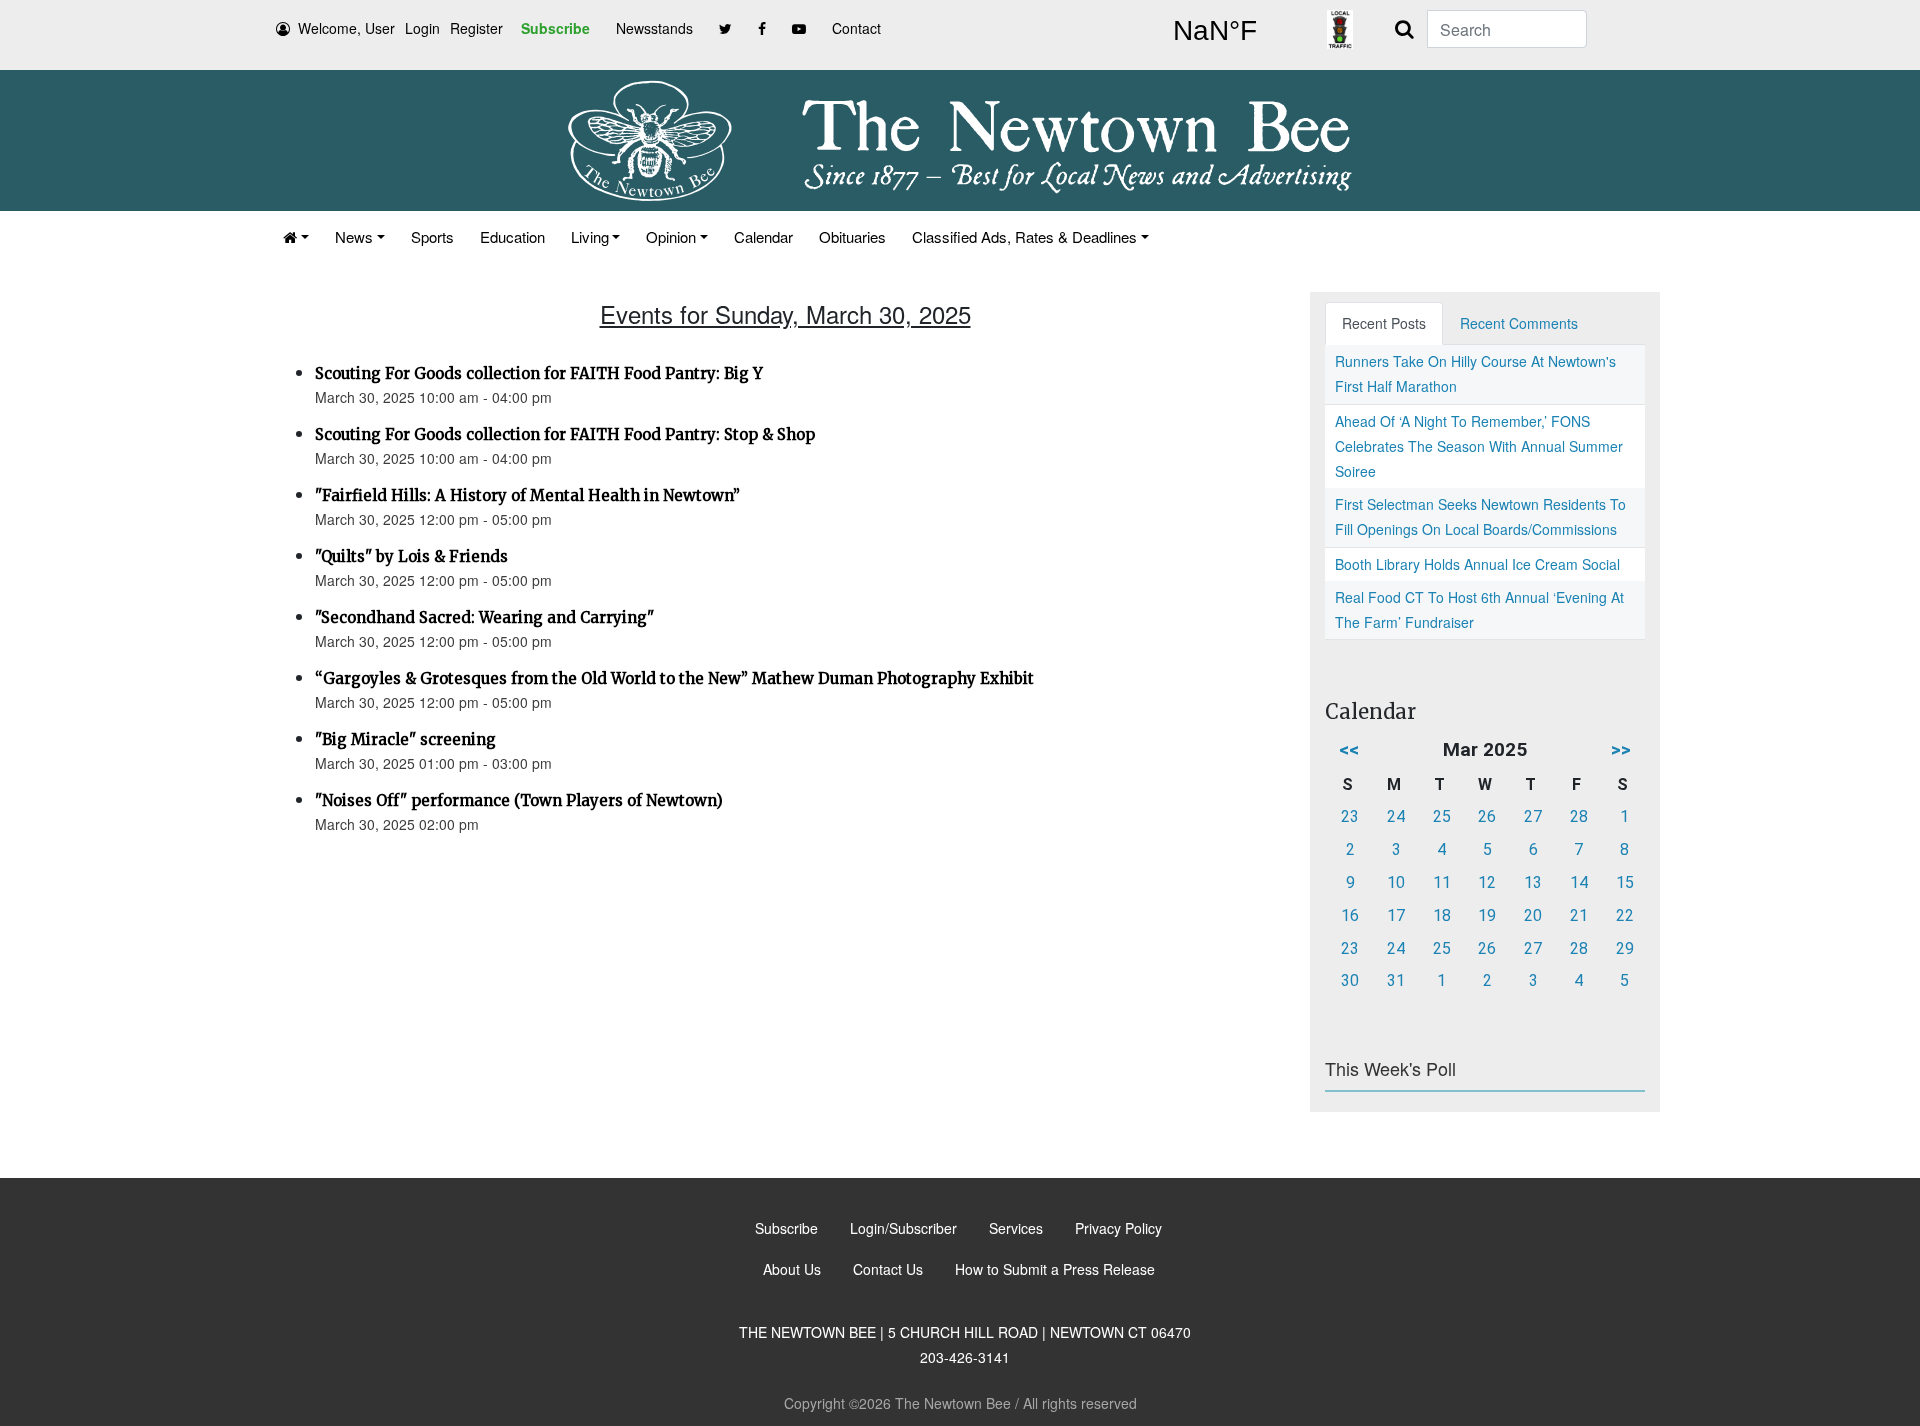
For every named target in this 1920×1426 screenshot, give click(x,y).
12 (1487, 882)
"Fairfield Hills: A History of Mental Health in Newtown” (527, 495)
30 (1350, 980)
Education (512, 236)
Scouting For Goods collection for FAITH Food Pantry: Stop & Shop (565, 434)
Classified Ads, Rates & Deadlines (1024, 236)
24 (1396, 816)
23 (1350, 816)
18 (1442, 915)
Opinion (671, 236)
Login (422, 28)
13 (1533, 882)
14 (1579, 882)
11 (1442, 882)
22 (1625, 915)
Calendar (763, 236)
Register (476, 28)
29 (1625, 948)
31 (1396, 980)
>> (1621, 749)
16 (1350, 915)
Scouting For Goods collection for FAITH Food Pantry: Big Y (539, 373)
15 (1625, 882)
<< (1349, 749)
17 (1396, 915)
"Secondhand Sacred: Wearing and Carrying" (484, 617)
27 (1533, 816)
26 (1487, 816)
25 (1442, 816)
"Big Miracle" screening (405, 739)
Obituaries (852, 236)
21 (1579, 915)
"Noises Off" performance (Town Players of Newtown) (519, 800)
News (354, 236)
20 (1533, 915)
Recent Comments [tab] (1519, 323)
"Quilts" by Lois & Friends (411, 556)
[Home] (296, 236)
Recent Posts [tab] (1384, 323)
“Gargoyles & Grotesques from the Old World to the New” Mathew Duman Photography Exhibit (674, 678)
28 (1579, 816)
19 (1487, 915)
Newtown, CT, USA (1215, 31)
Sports (432, 236)
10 (1396, 882)
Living (590, 236)
